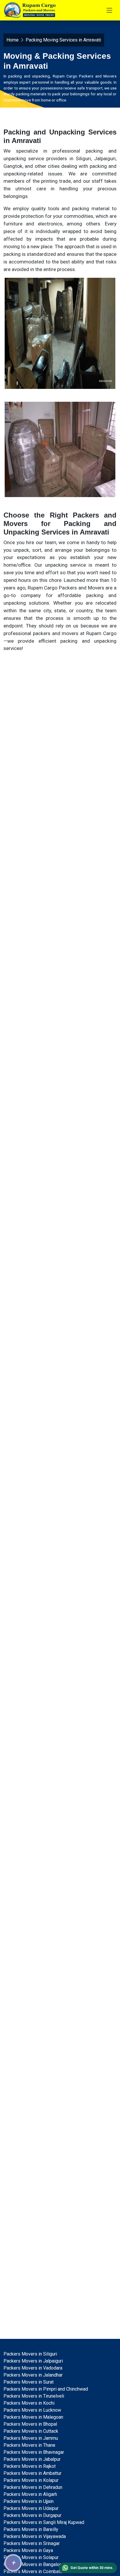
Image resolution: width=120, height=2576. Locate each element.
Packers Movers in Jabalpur (32, 2459)
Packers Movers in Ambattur (32, 2473)
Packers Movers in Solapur (31, 2557)
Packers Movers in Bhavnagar (34, 2452)
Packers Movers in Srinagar (32, 2543)
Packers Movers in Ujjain (29, 2501)
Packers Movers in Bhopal (30, 2424)
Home (13, 40)
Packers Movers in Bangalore (33, 2564)
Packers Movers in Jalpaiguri (33, 2361)
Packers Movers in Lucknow (32, 2410)
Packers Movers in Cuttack (31, 2431)
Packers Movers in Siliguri (30, 2354)
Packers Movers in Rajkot (30, 2466)
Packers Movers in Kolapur (31, 2480)
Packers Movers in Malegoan (33, 2417)
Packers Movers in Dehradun (33, 2487)
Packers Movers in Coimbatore (35, 2571)
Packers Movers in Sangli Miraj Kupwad (44, 2522)
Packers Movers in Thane (29, 2445)
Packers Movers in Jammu (31, 2438)
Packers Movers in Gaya (28, 2550)
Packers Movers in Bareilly (31, 2529)
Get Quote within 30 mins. (92, 2568)
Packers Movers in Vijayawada (35, 2536)
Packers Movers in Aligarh (30, 2494)
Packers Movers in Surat (29, 2382)
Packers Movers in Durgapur (32, 2515)
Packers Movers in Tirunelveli (34, 2396)
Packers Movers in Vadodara (33, 2368)
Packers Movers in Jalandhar (33, 2375)
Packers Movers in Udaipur (31, 2508)
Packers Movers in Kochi (29, 2403)
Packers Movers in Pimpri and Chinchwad (46, 2389)
